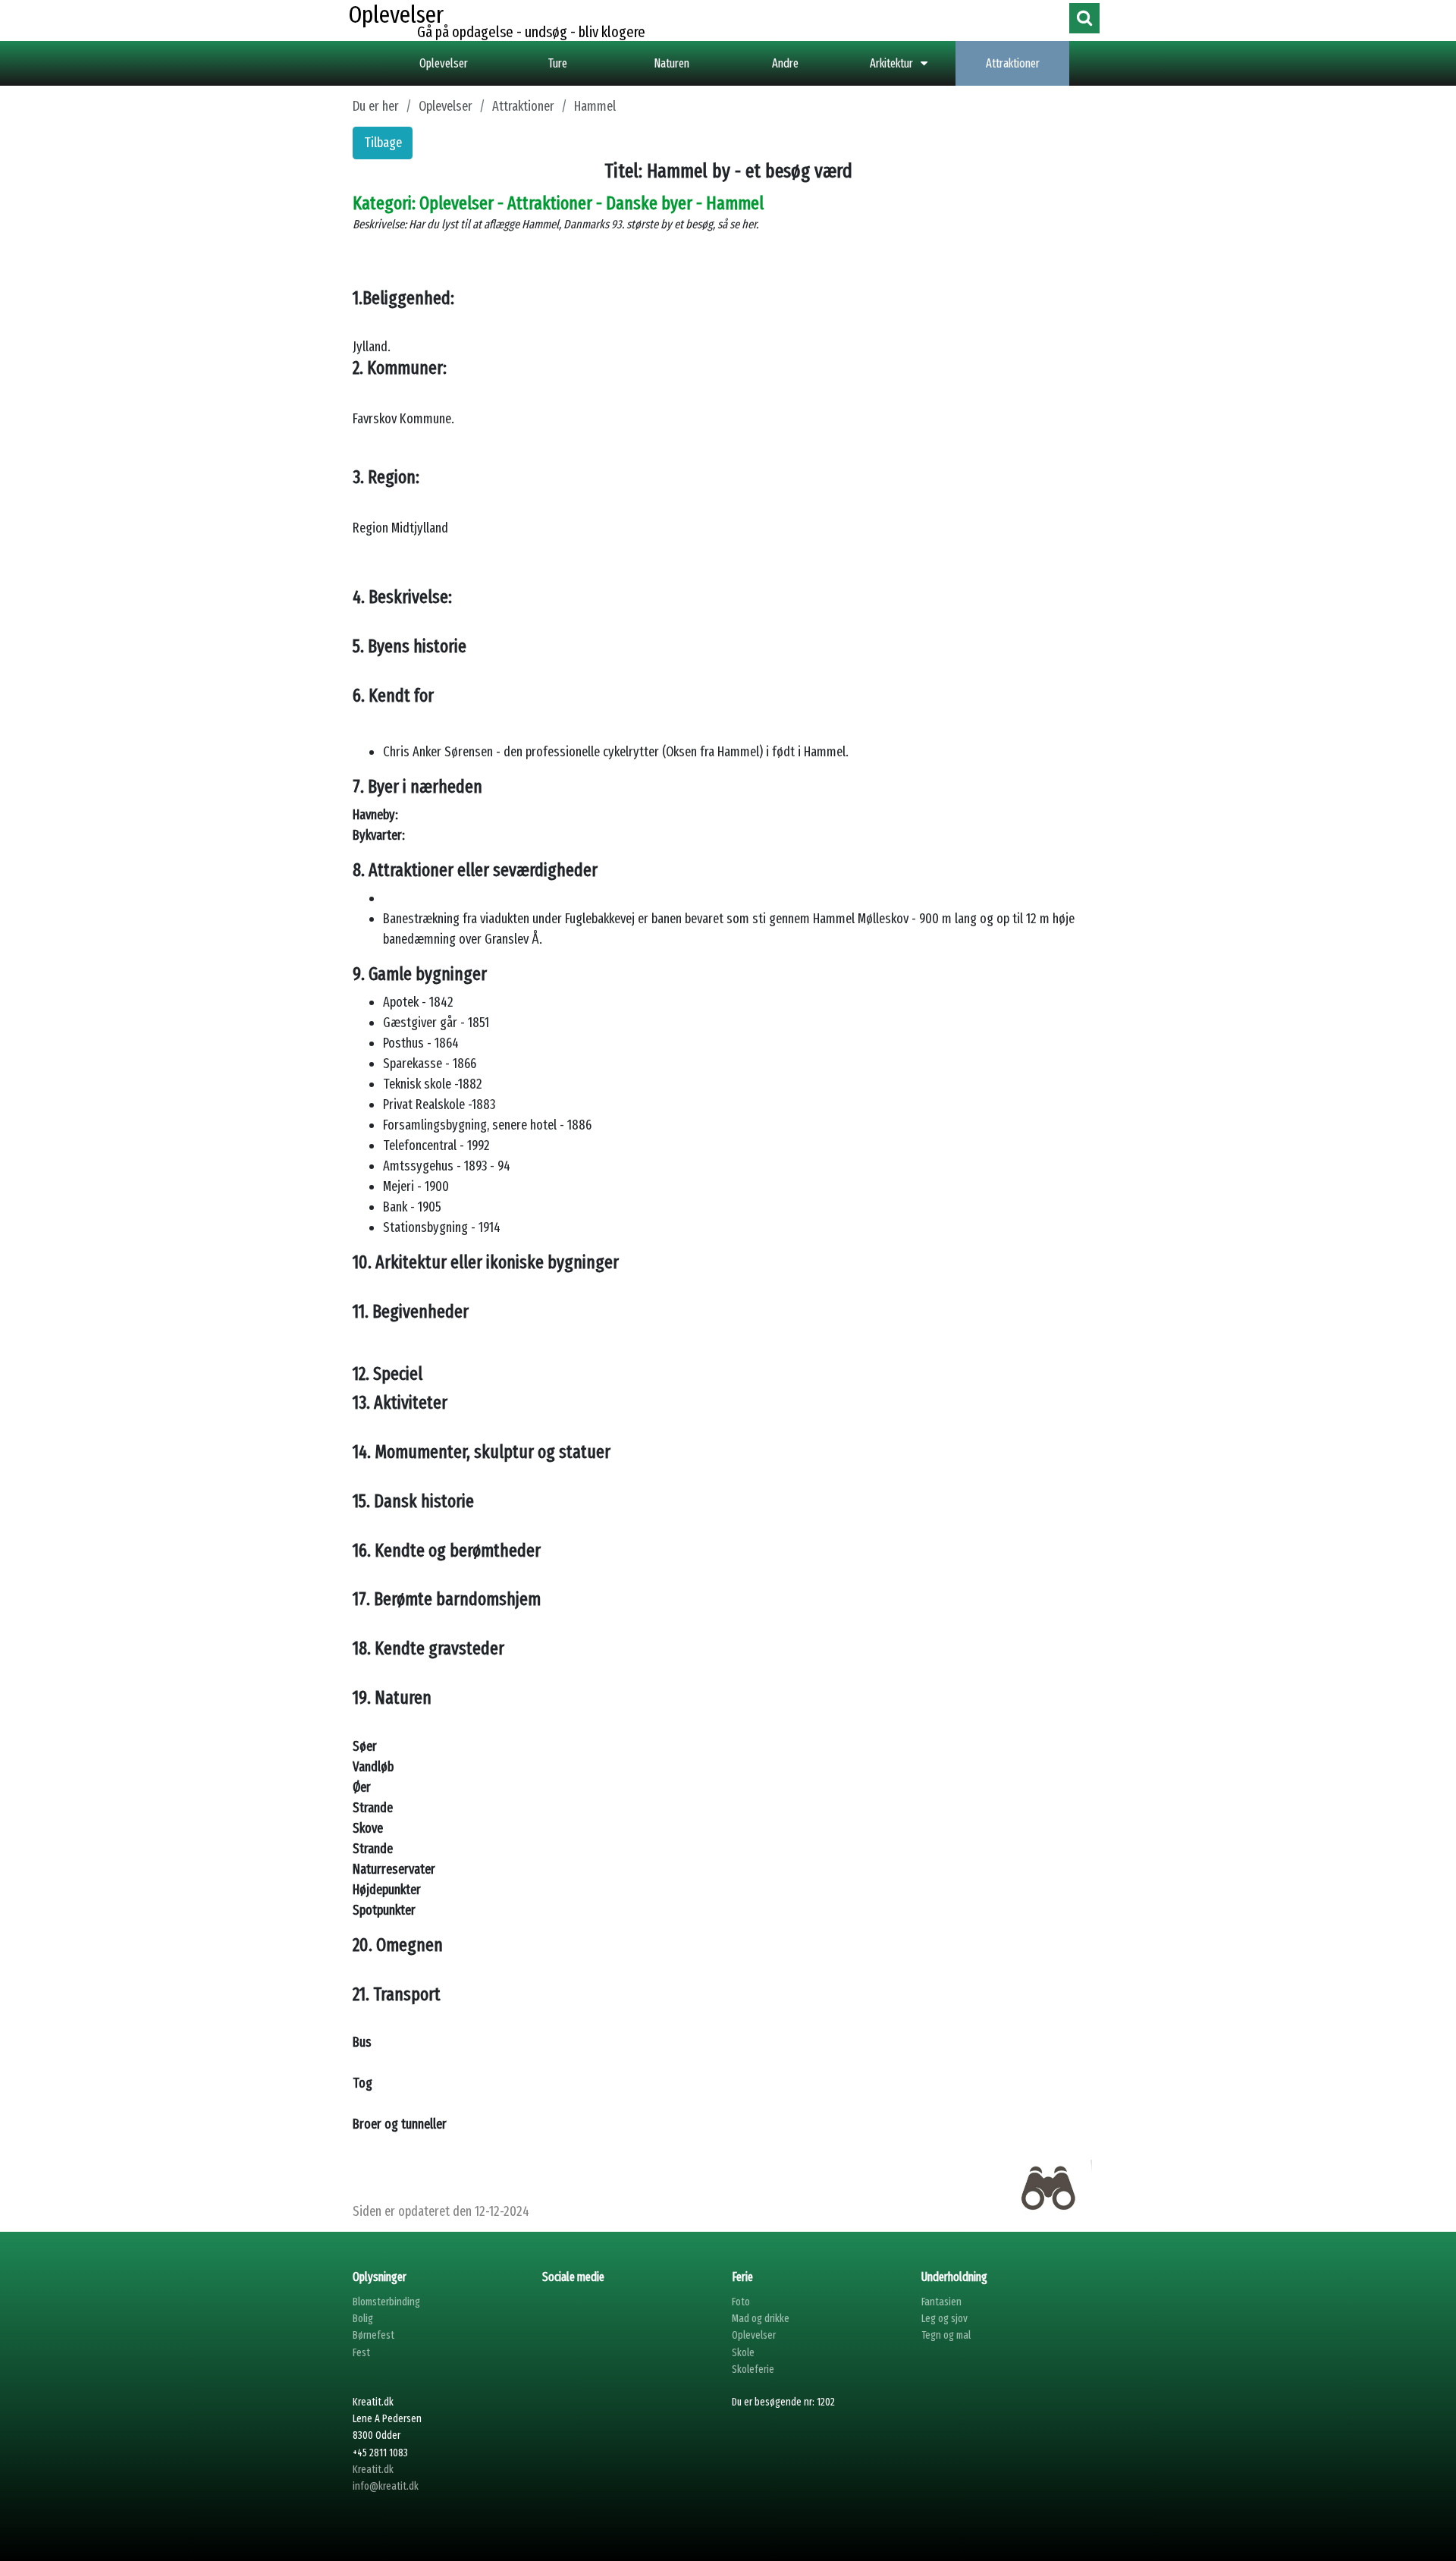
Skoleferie (753, 2369)
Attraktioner (1013, 63)
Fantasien (941, 2302)
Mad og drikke (761, 2319)
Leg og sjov (945, 2319)
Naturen (672, 63)
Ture (558, 63)
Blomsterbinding (386, 2302)
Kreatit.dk (373, 2470)
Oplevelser (444, 63)
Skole (743, 2353)
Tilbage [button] (383, 143)
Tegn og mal (946, 2335)
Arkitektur (891, 63)
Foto (741, 2302)
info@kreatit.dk (386, 2486)
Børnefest (373, 2335)
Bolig (363, 2319)
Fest (361, 2353)
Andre (785, 63)
